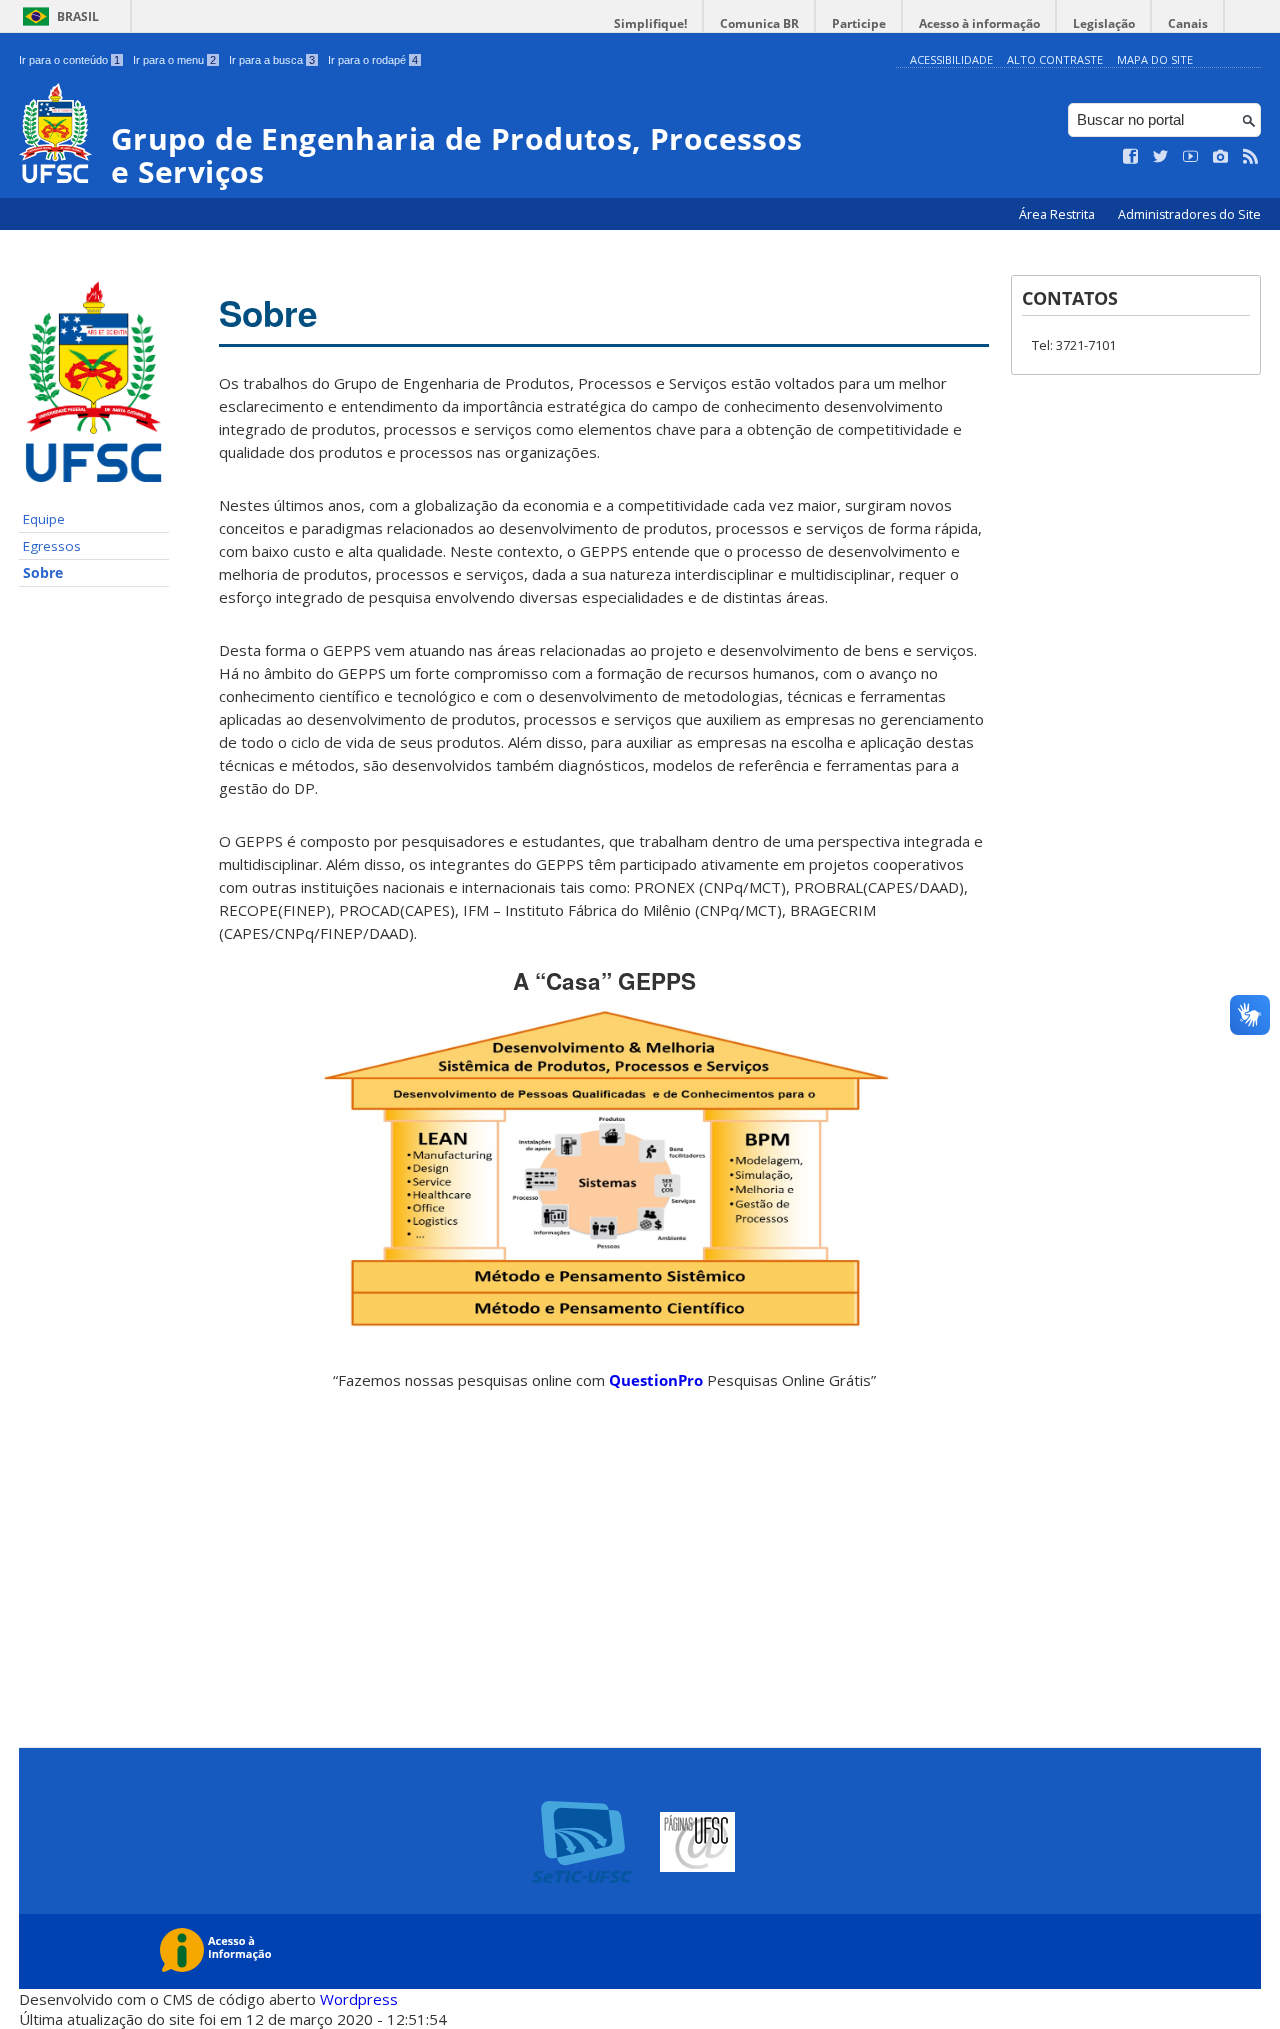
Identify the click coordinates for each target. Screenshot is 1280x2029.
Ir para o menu (174, 60)
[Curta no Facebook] (1131, 157)
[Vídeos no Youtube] (1191, 157)
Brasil (78, 16)
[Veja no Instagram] (1221, 157)
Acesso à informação (979, 23)
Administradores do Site (1189, 214)
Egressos (52, 546)
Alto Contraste (1055, 59)
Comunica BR (759, 23)
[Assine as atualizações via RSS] (1251, 157)
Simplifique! (650, 23)
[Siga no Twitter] (1161, 157)
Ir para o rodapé (373, 60)
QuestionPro (658, 1380)
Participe (859, 23)
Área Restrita (1058, 214)
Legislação (1104, 23)
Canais (1188, 23)
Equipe (44, 519)
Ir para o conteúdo (69, 60)
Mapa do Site (1155, 59)
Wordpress (359, 1999)
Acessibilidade (951, 59)
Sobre (43, 573)
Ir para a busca (272, 60)
